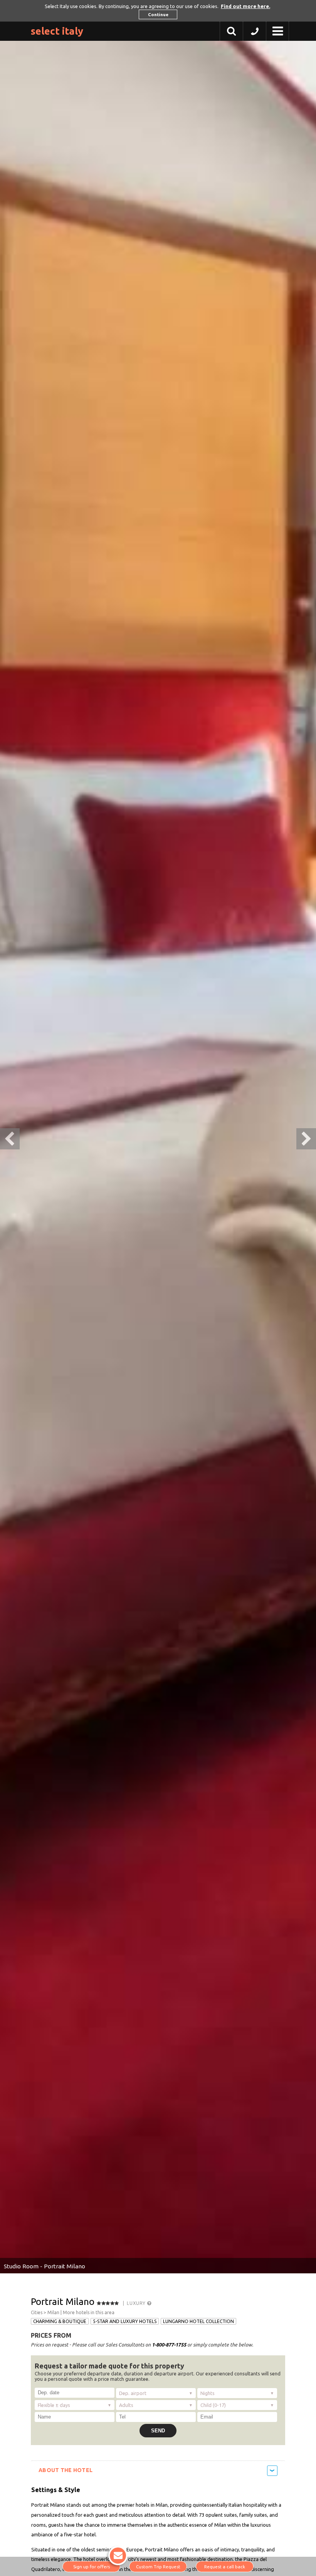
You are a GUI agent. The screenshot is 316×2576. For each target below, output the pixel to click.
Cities (37, 2312)
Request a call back (225, 2567)
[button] (255, 33)
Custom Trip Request (158, 2567)
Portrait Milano (63, 2302)
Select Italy (57, 31)
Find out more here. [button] (245, 6)
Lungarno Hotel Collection (198, 2321)
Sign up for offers (92, 2567)
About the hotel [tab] (66, 2470)
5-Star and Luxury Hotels (125, 2321)
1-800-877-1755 (169, 2345)
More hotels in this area (89, 2312)
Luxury (137, 2303)
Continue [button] (158, 14)
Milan (53, 2312)
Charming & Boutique (60, 2321)
